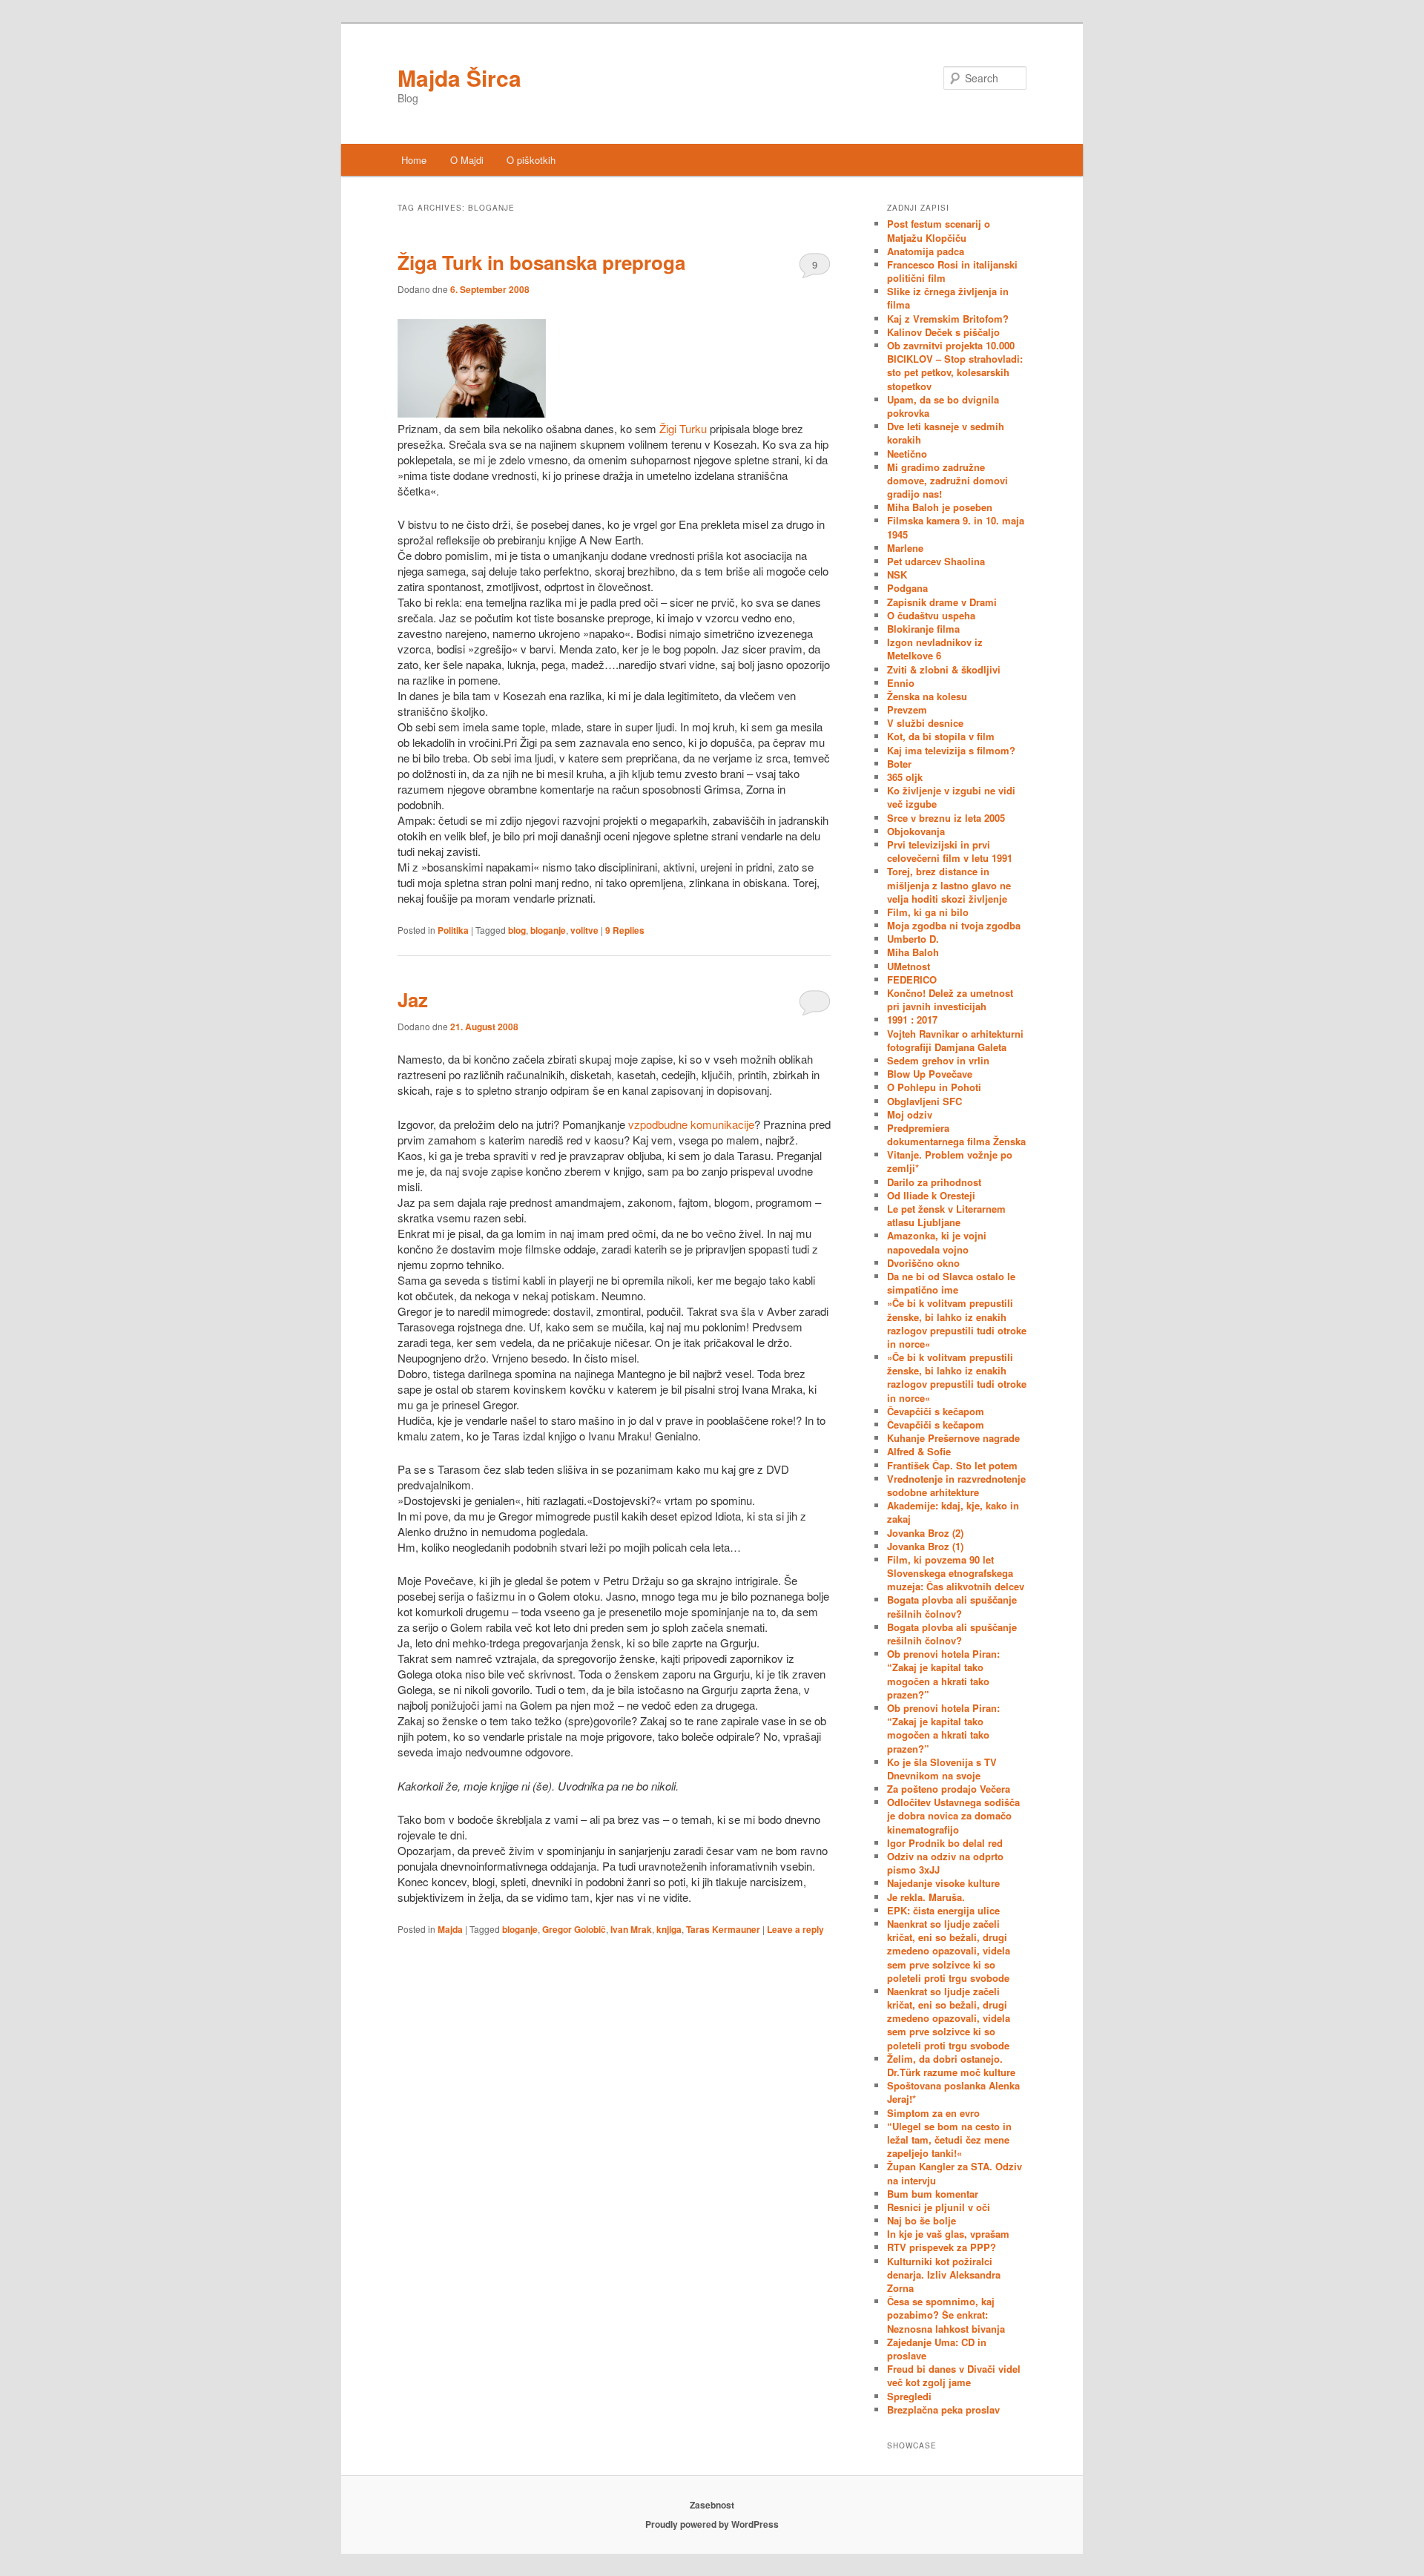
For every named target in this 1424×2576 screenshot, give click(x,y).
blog (517, 930)
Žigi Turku (685, 428)
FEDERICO (912, 979)
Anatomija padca (926, 251)
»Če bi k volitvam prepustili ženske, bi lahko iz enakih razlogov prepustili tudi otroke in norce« (957, 1323)
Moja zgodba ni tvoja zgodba (954, 925)
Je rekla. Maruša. (926, 1897)
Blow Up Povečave (930, 1074)
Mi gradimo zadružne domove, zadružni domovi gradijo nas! (947, 480)
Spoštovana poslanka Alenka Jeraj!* (953, 2092)
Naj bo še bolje (922, 2220)
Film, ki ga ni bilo (928, 912)
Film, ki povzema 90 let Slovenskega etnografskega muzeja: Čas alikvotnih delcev (956, 1573)
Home (414, 160)
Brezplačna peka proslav (943, 2409)
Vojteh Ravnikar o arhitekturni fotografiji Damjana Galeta (955, 1040)
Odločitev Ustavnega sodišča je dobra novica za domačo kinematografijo (953, 1815)
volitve (584, 930)
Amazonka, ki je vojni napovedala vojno (937, 1242)
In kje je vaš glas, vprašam (948, 2234)
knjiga (669, 1929)
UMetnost (909, 966)
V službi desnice (925, 723)
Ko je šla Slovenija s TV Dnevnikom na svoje (942, 1769)
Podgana (907, 588)
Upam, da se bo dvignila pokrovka (943, 406)
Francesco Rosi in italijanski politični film (952, 271)
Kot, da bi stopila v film (941, 736)
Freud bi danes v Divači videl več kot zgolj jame (954, 2375)
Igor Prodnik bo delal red (945, 1843)
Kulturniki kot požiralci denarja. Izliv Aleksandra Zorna (944, 2274)
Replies (625, 930)
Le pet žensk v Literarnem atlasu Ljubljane (946, 1215)
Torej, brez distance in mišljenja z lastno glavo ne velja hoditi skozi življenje (949, 885)
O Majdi (467, 160)
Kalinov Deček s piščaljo (943, 332)
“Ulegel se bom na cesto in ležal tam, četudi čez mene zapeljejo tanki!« (949, 2139)
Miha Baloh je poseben (940, 507)
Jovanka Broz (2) (925, 1533)
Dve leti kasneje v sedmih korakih (946, 433)
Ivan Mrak (631, 1929)
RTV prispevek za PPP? (942, 2247)
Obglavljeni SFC (924, 1101)
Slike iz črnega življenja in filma (948, 298)
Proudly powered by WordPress (712, 2524)
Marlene (905, 548)
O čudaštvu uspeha (931, 615)
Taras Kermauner (723, 1929)
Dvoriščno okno (923, 1263)
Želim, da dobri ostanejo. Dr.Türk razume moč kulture (951, 2065)
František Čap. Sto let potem (952, 1465)
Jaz (413, 999)
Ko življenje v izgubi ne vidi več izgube (951, 797)
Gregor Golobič (574, 1929)
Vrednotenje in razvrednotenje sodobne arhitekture (956, 1485)
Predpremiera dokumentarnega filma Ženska (956, 1134)
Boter (899, 764)
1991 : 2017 (912, 1019)
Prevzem (907, 709)
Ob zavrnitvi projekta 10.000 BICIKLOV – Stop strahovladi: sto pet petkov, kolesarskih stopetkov (955, 366)
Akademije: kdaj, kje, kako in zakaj (953, 1512)
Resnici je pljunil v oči (939, 2207)
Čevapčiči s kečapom (936, 1411)
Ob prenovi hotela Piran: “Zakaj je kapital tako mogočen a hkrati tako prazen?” (943, 1674)
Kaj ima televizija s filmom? (951, 750)
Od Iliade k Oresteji (931, 1195)
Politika (453, 930)
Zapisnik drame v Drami (942, 602)
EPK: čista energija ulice (943, 1910)
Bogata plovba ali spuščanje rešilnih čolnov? (952, 1606)
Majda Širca (459, 78)
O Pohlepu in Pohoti (934, 1087)
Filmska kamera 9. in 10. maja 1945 (956, 527)
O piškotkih (531, 160)
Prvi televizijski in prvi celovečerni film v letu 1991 (950, 851)
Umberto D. (913, 939)
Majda (450, 1929)
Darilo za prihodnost (934, 1182)
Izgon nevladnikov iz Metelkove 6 (935, 649)
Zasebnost (712, 2505)
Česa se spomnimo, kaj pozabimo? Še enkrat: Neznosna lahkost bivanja (946, 2315)
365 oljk (905, 777)
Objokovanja (916, 831)
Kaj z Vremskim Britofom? (948, 319)
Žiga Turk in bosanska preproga (541, 262)
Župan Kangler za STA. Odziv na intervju (955, 2173)
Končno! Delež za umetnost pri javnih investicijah (950, 999)
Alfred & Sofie (919, 1451)
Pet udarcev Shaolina (936, 561)
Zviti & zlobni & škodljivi (944, 669)
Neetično (907, 454)
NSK (897, 574)
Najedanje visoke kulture (943, 1883)
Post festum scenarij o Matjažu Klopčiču (939, 230)
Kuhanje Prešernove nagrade (953, 1438)
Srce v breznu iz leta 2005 (946, 818)
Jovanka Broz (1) (925, 1546)
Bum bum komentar (933, 2194)
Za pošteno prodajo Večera (949, 1789)
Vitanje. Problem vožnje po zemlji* (950, 1161)
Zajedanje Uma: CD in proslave (937, 2349)
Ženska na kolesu (927, 696)
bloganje (548, 930)
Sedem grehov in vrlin (938, 1060)
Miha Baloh (913, 952)
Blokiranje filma (923, 629)
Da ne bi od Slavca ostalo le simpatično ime (951, 1283)
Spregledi (909, 2396)
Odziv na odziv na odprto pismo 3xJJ (945, 1863)
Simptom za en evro (933, 2113)
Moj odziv (910, 1114)
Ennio (901, 683)
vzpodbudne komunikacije (691, 1124)
